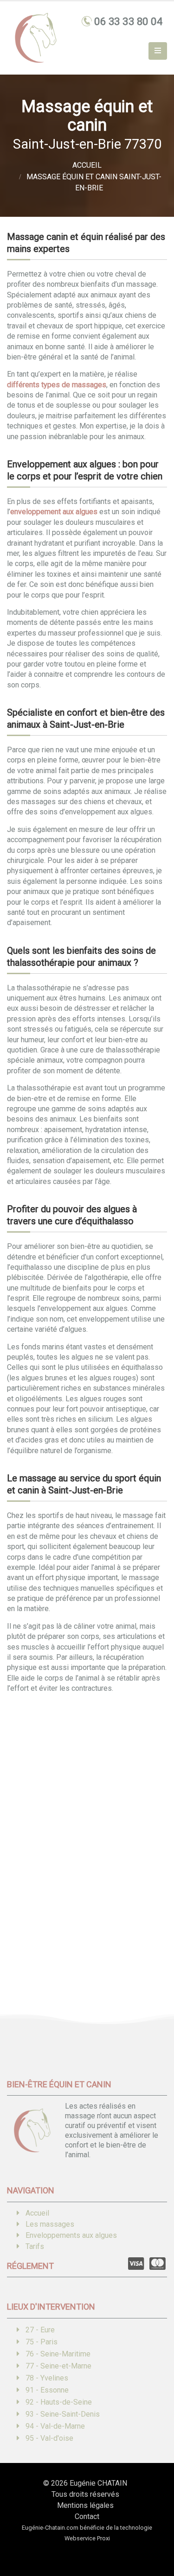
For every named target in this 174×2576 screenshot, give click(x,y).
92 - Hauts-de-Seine (59, 2402)
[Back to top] (153, 2537)
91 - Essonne (47, 2390)
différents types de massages (57, 385)
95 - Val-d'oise (49, 2438)
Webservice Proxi (87, 2538)
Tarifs (35, 2246)
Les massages (50, 2224)
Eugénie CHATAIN (98, 2483)
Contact (87, 2516)
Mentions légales (85, 2505)
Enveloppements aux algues (71, 2235)
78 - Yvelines (47, 2378)
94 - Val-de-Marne (55, 2426)
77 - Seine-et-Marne (58, 2366)
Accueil (37, 2213)
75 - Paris (42, 2342)
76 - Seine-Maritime (58, 2354)
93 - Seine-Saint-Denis (63, 2414)
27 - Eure (40, 2330)
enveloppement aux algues (54, 512)
